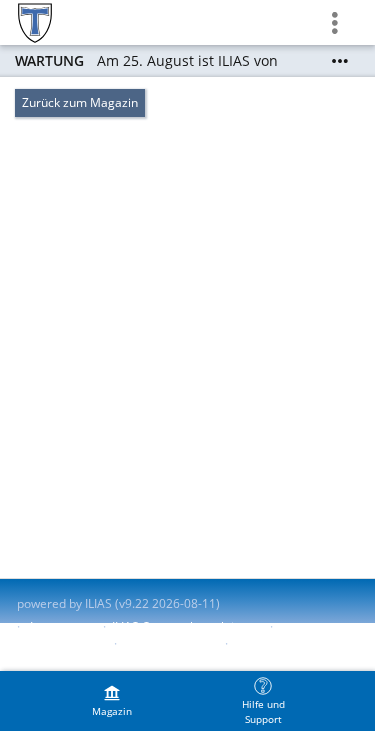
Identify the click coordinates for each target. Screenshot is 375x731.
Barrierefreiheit (60, 643)
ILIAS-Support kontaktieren (186, 626)
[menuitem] (112, 701)
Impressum (61, 626)
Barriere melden (169, 643)
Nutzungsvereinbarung (81, 660)
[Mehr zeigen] (340, 61)
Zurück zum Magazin (80, 102)
